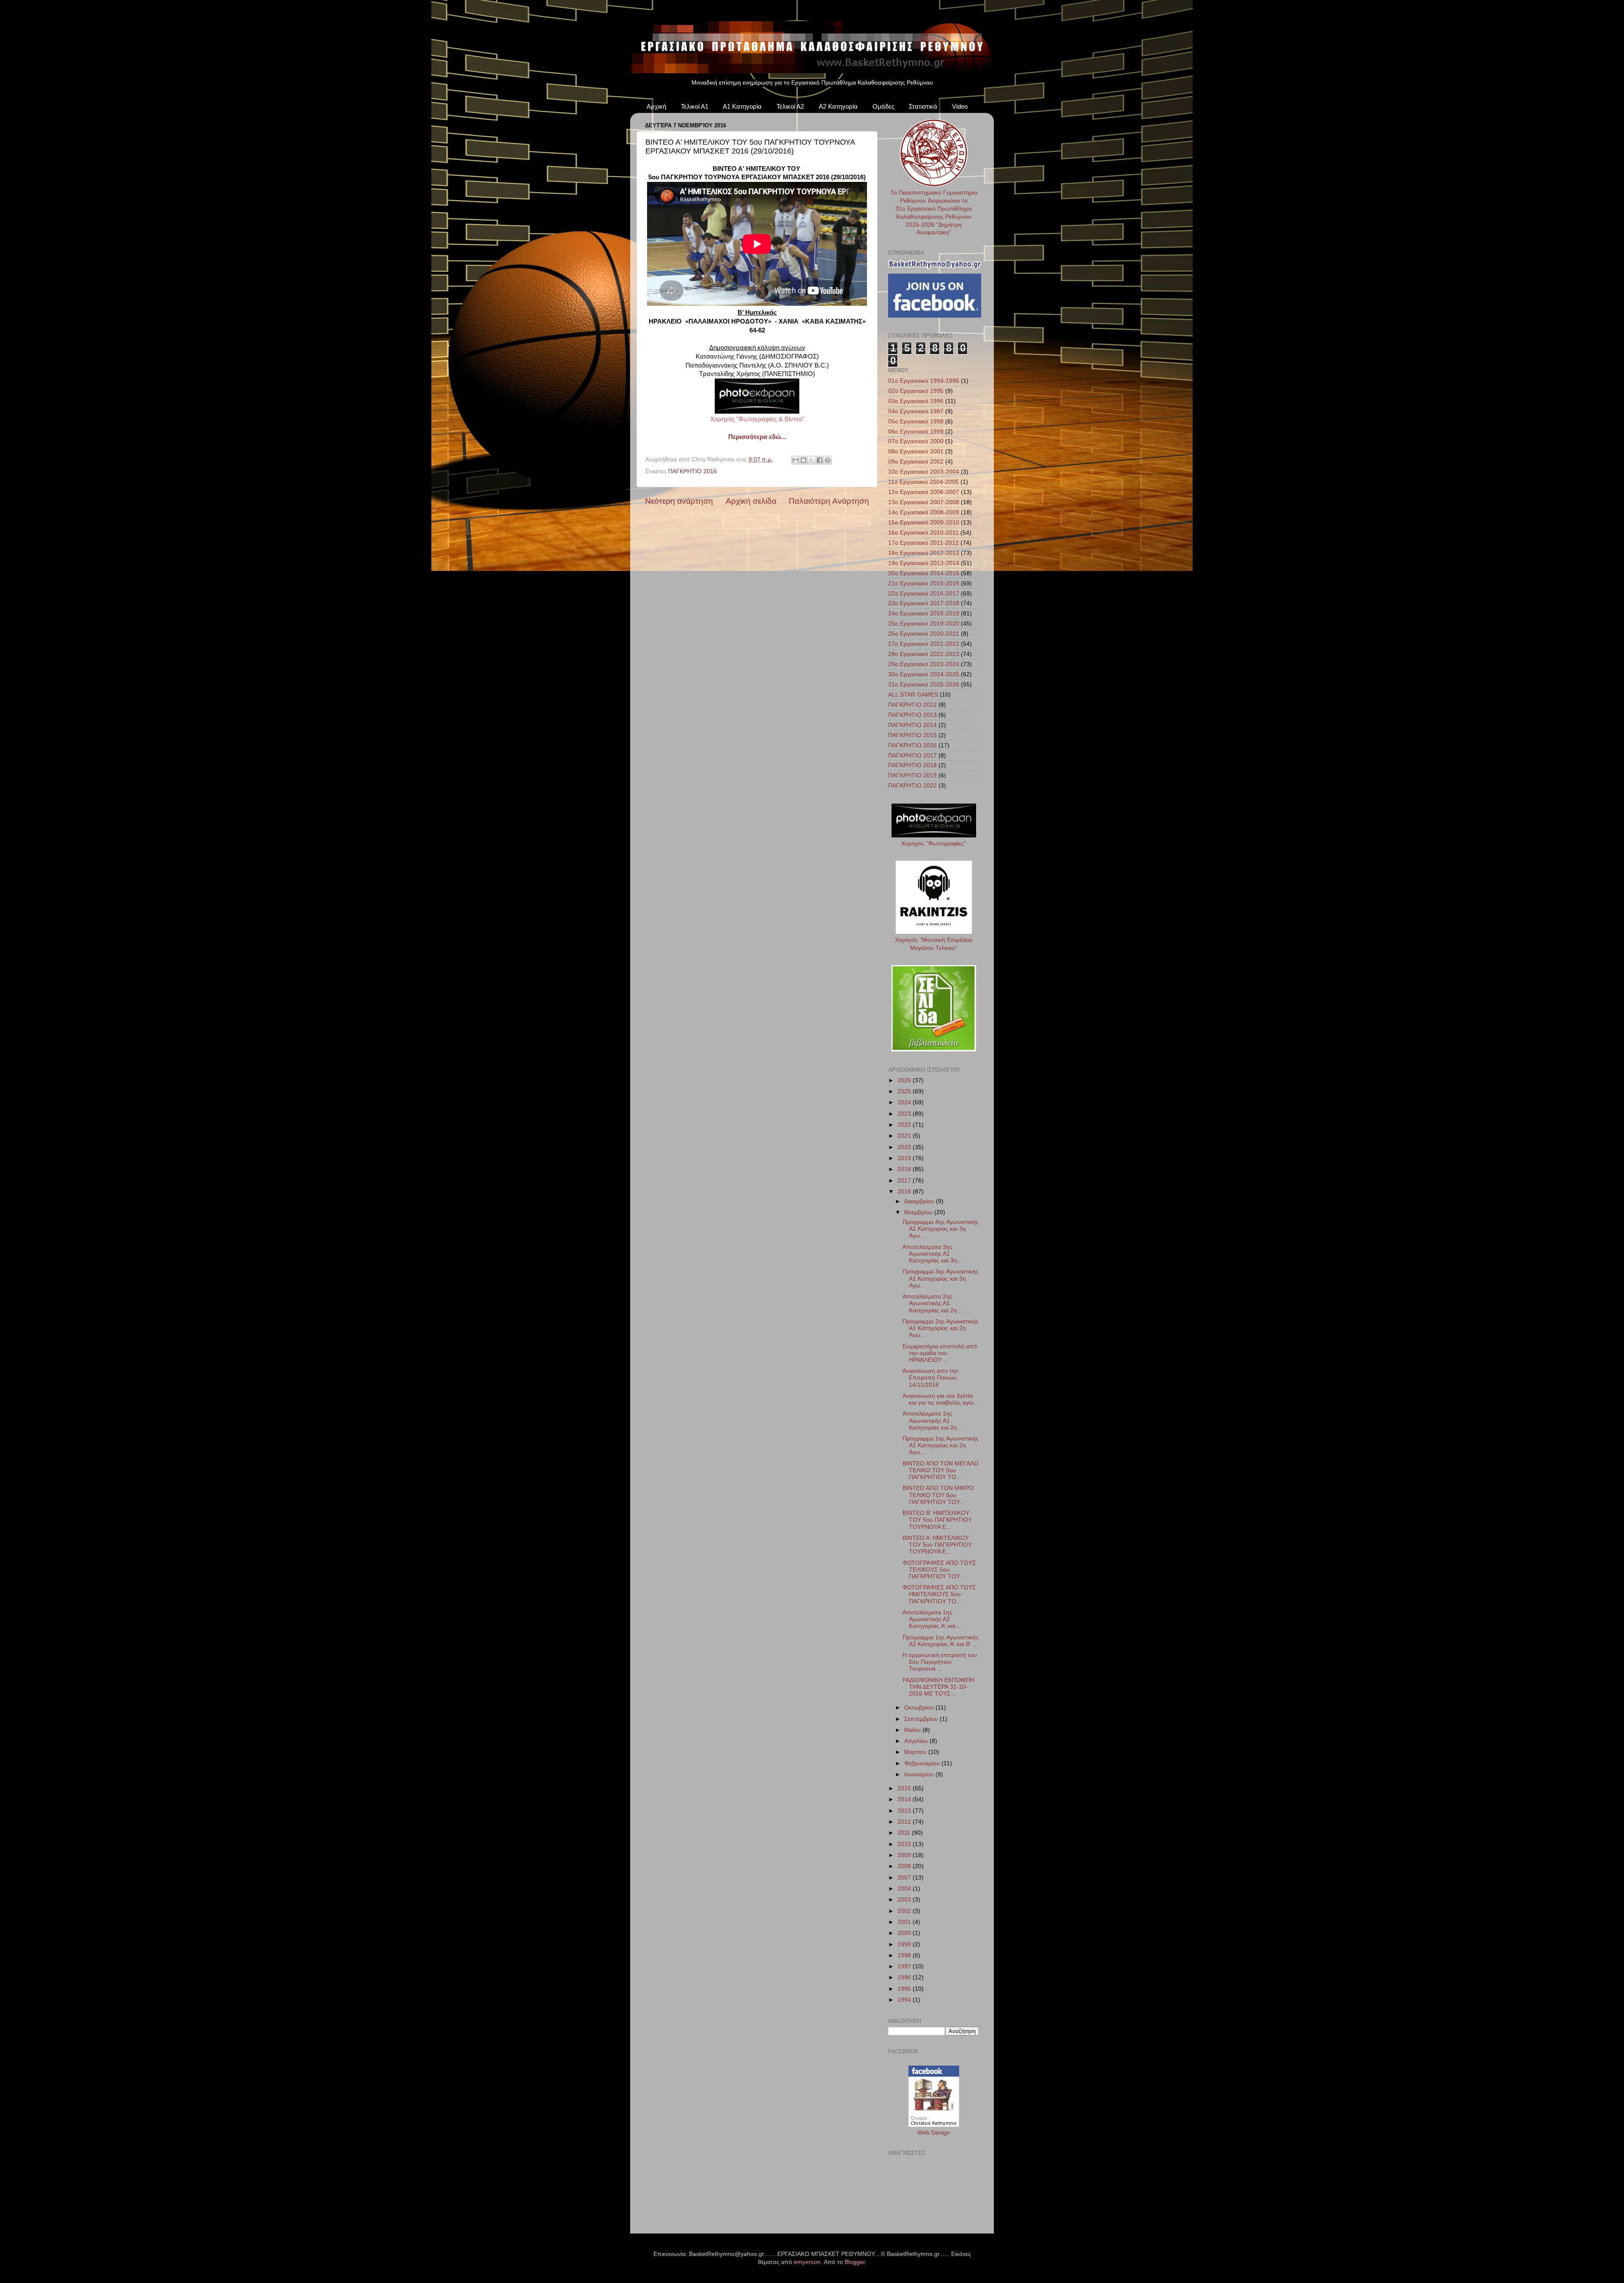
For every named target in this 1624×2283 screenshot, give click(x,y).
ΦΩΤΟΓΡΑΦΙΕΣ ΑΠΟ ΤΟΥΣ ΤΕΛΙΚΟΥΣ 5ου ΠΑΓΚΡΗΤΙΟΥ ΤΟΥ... (939, 1570)
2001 (905, 1922)
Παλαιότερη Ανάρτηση (829, 501)
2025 (905, 1091)
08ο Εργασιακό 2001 (916, 451)
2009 (905, 1855)
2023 (905, 1114)
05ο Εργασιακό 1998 (916, 421)
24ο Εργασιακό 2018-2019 (924, 613)
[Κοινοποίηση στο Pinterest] (828, 460)
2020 (905, 1147)
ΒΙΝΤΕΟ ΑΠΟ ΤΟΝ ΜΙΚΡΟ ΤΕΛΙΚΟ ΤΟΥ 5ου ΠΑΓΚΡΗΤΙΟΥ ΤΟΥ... (938, 1495)
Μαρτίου (916, 1752)
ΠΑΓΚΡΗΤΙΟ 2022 (912, 786)
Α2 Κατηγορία (838, 106)
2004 (905, 1889)
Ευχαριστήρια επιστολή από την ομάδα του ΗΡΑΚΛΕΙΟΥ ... (940, 1353)
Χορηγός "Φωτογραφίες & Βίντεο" (757, 419)
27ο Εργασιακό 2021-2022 (924, 644)
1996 (905, 1977)
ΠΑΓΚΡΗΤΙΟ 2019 (912, 775)
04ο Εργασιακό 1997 (916, 411)
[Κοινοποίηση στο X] (812, 460)
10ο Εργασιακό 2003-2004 (924, 472)
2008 (905, 1866)
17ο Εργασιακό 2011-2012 (923, 543)
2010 (905, 1844)
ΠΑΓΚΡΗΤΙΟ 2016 (693, 471)
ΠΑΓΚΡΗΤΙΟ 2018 (912, 765)
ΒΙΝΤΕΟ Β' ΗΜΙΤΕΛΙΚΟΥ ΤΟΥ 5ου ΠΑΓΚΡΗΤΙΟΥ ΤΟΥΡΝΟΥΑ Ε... (937, 1520)
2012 (905, 1822)
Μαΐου (913, 1730)
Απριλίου (917, 1741)
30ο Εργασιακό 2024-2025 (924, 674)
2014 (905, 1799)
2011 (905, 1833)
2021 (905, 1136)
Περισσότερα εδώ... (757, 437)
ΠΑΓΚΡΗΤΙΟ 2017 (912, 756)
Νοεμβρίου (919, 1212)
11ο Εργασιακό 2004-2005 (923, 482)
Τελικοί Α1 (695, 106)
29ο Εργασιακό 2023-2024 (924, 664)
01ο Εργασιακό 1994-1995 (924, 381)
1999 (905, 1944)
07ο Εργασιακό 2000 (916, 441)
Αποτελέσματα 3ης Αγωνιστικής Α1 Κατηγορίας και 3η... (932, 1254)
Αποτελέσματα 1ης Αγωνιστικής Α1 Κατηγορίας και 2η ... (933, 1420)
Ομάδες (883, 106)
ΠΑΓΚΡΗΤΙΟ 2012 (912, 705)
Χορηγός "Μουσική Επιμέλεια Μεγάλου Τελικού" (934, 944)
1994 (905, 2000)
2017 (905, 1181)
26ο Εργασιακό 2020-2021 (924, 634)
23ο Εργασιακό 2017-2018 (924, 603)
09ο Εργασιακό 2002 (916, 462)
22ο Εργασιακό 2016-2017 (924, 594)
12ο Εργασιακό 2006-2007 (924, 492)
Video (960, 106)
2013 (905, 1811)
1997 (905, 1966)
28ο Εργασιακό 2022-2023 (924, 654)
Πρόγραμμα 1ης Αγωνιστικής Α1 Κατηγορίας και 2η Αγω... (941, 1445)
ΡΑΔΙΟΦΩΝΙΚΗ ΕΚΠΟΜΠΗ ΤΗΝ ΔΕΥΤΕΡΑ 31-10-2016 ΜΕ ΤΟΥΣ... (938, 1687)
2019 (905, 1158)
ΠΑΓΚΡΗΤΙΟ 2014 (912, 725)
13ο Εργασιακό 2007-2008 (924, 502)
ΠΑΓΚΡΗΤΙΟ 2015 (912, 735)
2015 (905, 1788)
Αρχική (656, 106)
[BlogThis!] (804, 460)
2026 (905, 1080)
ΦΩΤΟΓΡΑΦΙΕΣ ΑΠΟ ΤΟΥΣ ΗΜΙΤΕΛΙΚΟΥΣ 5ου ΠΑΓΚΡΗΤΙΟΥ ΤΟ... (939, 1594)
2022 (905, 1125)
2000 (905, 1933)
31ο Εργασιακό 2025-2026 (924, 685)
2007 (905, 1878)
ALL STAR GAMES (913, 695)
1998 (905, 1955)
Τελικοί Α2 (790, 106)
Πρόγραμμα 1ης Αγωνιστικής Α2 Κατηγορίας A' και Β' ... (941, 1641)
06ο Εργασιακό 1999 (916, 432)
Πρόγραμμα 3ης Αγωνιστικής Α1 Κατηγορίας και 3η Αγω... (941, 1278)
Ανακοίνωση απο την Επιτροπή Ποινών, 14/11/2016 (930, 1378)
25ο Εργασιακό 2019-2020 (924, 624)
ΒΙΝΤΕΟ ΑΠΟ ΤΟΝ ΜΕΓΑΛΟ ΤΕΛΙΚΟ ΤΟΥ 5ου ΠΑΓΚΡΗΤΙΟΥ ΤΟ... (941, 1470)
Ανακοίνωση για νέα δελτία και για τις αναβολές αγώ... (941, 1399)
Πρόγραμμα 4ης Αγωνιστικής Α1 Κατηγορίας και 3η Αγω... (941, 1229)
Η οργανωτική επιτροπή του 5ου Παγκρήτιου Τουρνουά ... (940, 1662)
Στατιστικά (923, 106)
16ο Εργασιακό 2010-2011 (923, 533)
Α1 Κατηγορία (742, 106)
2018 (905, 1169)
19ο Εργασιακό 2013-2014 (924, 563)
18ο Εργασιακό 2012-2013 (924, 553)
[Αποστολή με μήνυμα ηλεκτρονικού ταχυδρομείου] (796, 460)
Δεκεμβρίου (920, 1201)
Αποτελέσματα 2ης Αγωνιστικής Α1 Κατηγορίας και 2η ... (933, 1303)
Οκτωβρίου (920, 1708)
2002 (905, 1911)
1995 (905, 1989)
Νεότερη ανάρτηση (679, 501)
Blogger (855, 2262)
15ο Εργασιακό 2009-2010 (924, 523)
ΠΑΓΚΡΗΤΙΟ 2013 (912, 715)
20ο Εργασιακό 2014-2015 (924, 573)
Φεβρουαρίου (923, 1763)
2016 (905, 1192)
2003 (905, 1900)
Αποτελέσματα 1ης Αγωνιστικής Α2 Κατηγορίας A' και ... (932, 1619)
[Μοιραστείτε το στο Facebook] (820, 460)
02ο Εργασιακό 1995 (916, 391)
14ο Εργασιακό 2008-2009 (924, 512)
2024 (905, 1102)
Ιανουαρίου (920, 1774)
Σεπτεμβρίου (922, 1719)
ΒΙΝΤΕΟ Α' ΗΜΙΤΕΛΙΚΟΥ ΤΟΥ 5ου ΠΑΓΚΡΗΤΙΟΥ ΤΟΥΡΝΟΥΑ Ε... (937, 1545)
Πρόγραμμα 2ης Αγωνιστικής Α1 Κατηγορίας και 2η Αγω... (941, 1328)
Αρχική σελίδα (751, 501)
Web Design (934, 2133)
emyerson (807, 2262)
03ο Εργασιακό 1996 (916, 401)
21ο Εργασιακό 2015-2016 (924, 583)
